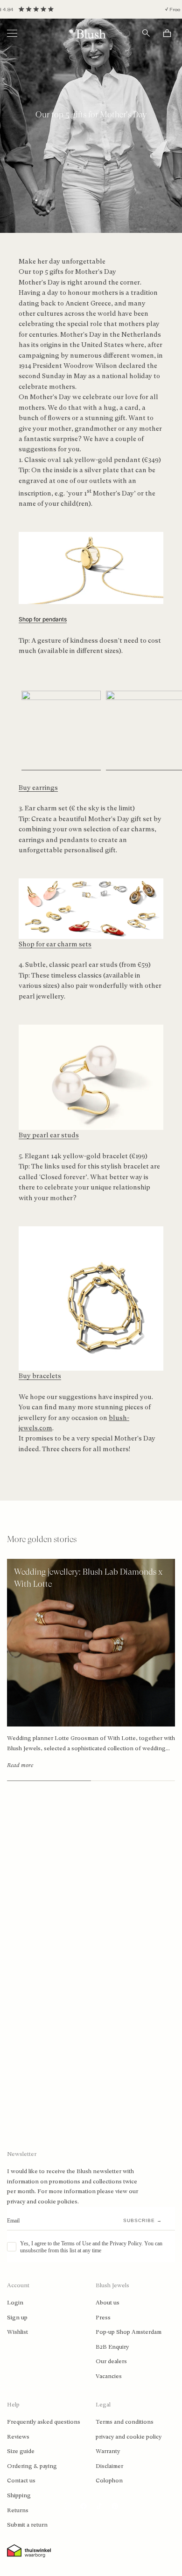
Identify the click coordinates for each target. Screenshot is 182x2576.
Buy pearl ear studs (49, 1135)
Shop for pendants (43, 619)
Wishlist (17, 2332)
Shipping (19, 2495)
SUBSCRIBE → (143, 2220)
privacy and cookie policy (129, 2437)
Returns (18, 2510)
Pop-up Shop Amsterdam (129, 2332)
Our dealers (111, 2361)
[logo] (91, 33)
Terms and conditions (125, 2422)
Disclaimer (109, 2466)
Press (103, 2318)
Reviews (18, 2437)
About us (108, 2303)
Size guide (21, 2451)
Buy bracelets (40, 1376)
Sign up (17, 2318)
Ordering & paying (32, 2466)
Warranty (108, 2451)
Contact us (21, 2481)
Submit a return (27, 2525)
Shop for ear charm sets (55, 944)
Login (15, 2303)
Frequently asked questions (44, 2422)
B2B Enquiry (112, 2347)
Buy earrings (38, 788)
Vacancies (109, 2376)
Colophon (109, 2481)
